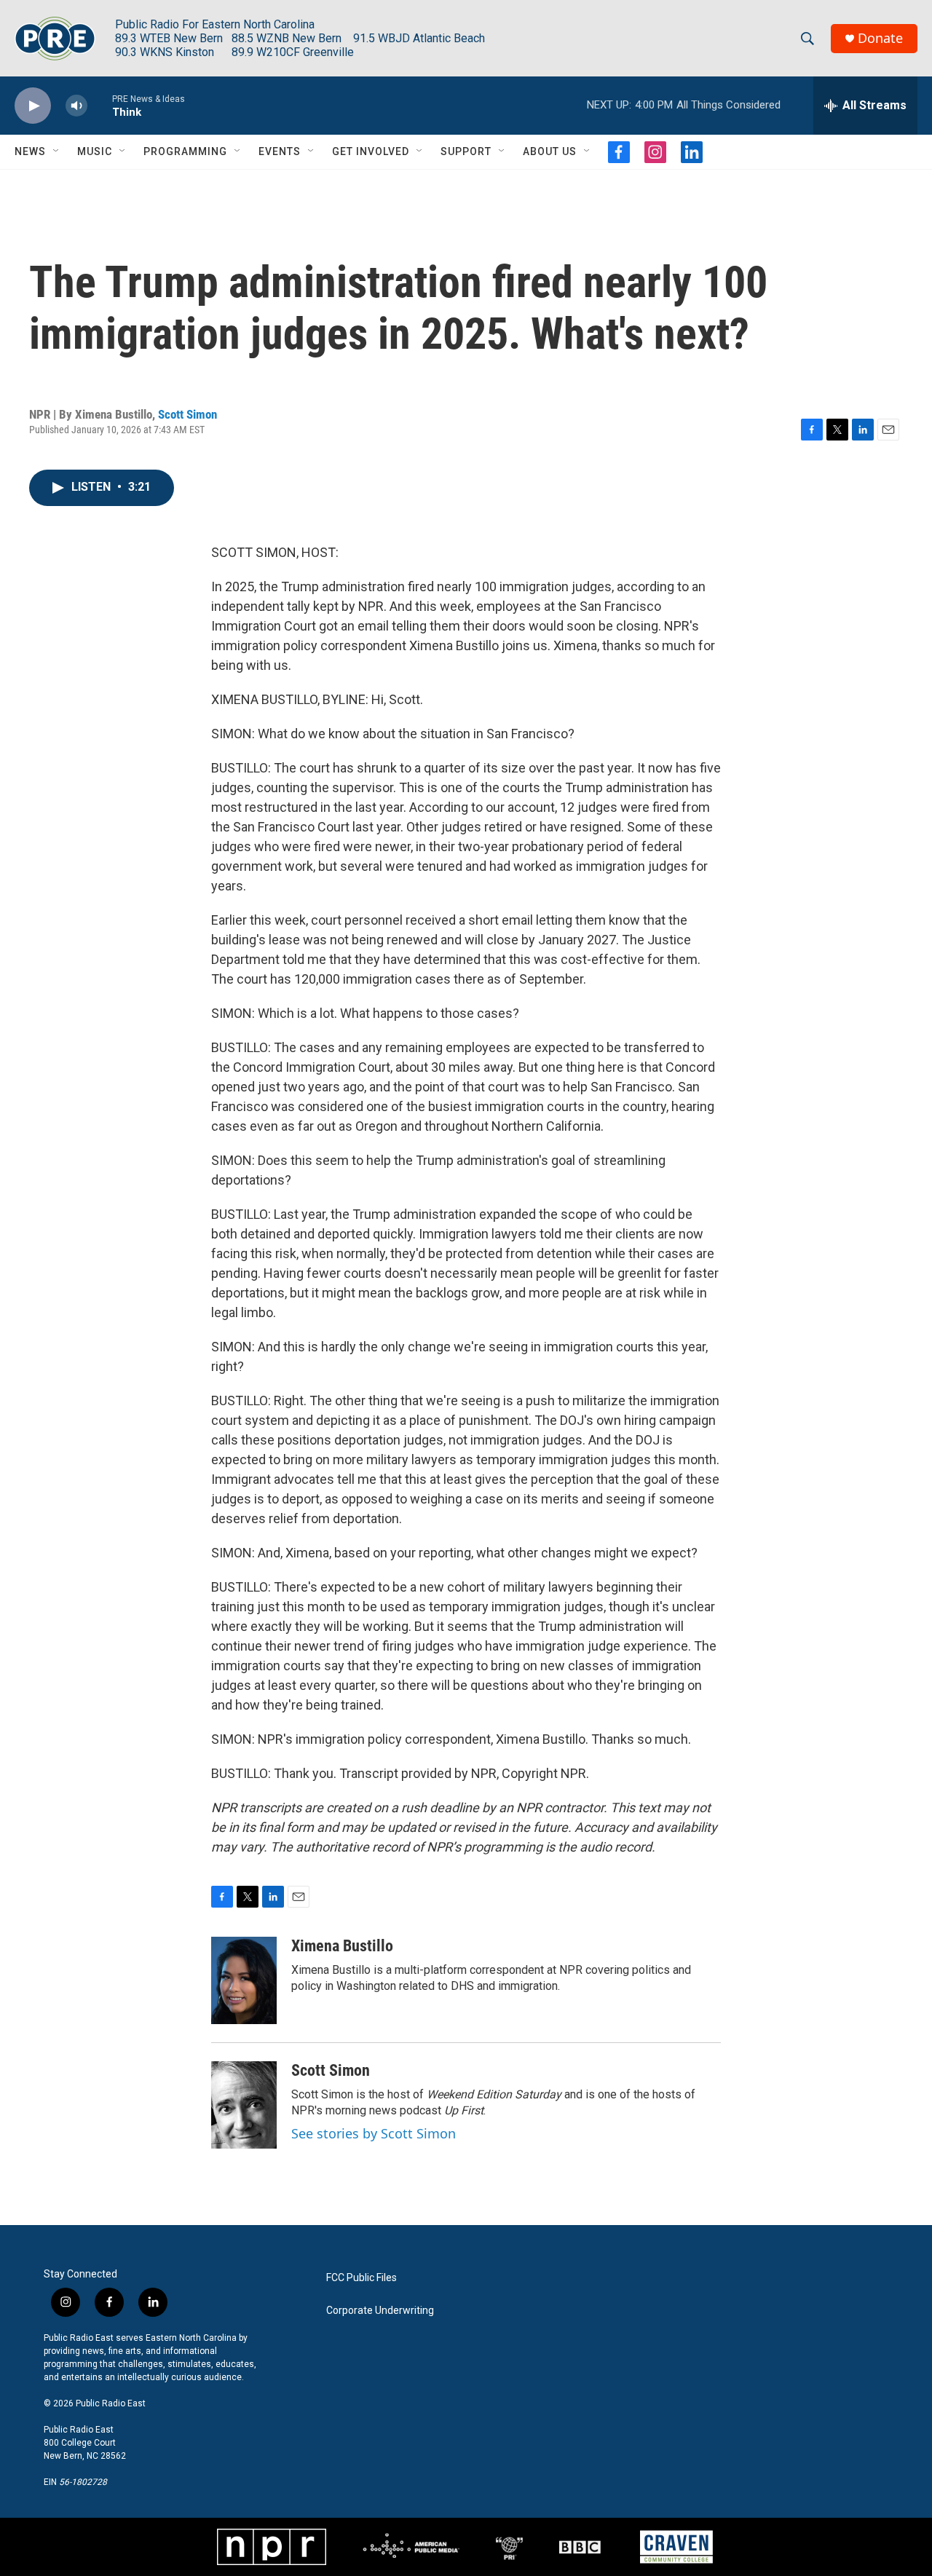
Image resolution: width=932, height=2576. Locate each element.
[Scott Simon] (244, 2105)
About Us (550, 151)
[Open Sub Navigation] (57, 151)
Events (280, 151)
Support (466, 151)
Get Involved (371, 151)
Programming (185, 151)
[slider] (100, 105)
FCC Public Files (362, 2278)
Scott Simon (187, 414)
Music (95, 151)
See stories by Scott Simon (374, 2133)
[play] (33, 106)
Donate (880, 38)
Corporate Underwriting (380, 2311)
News (30, 151)
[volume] (76, 106)
